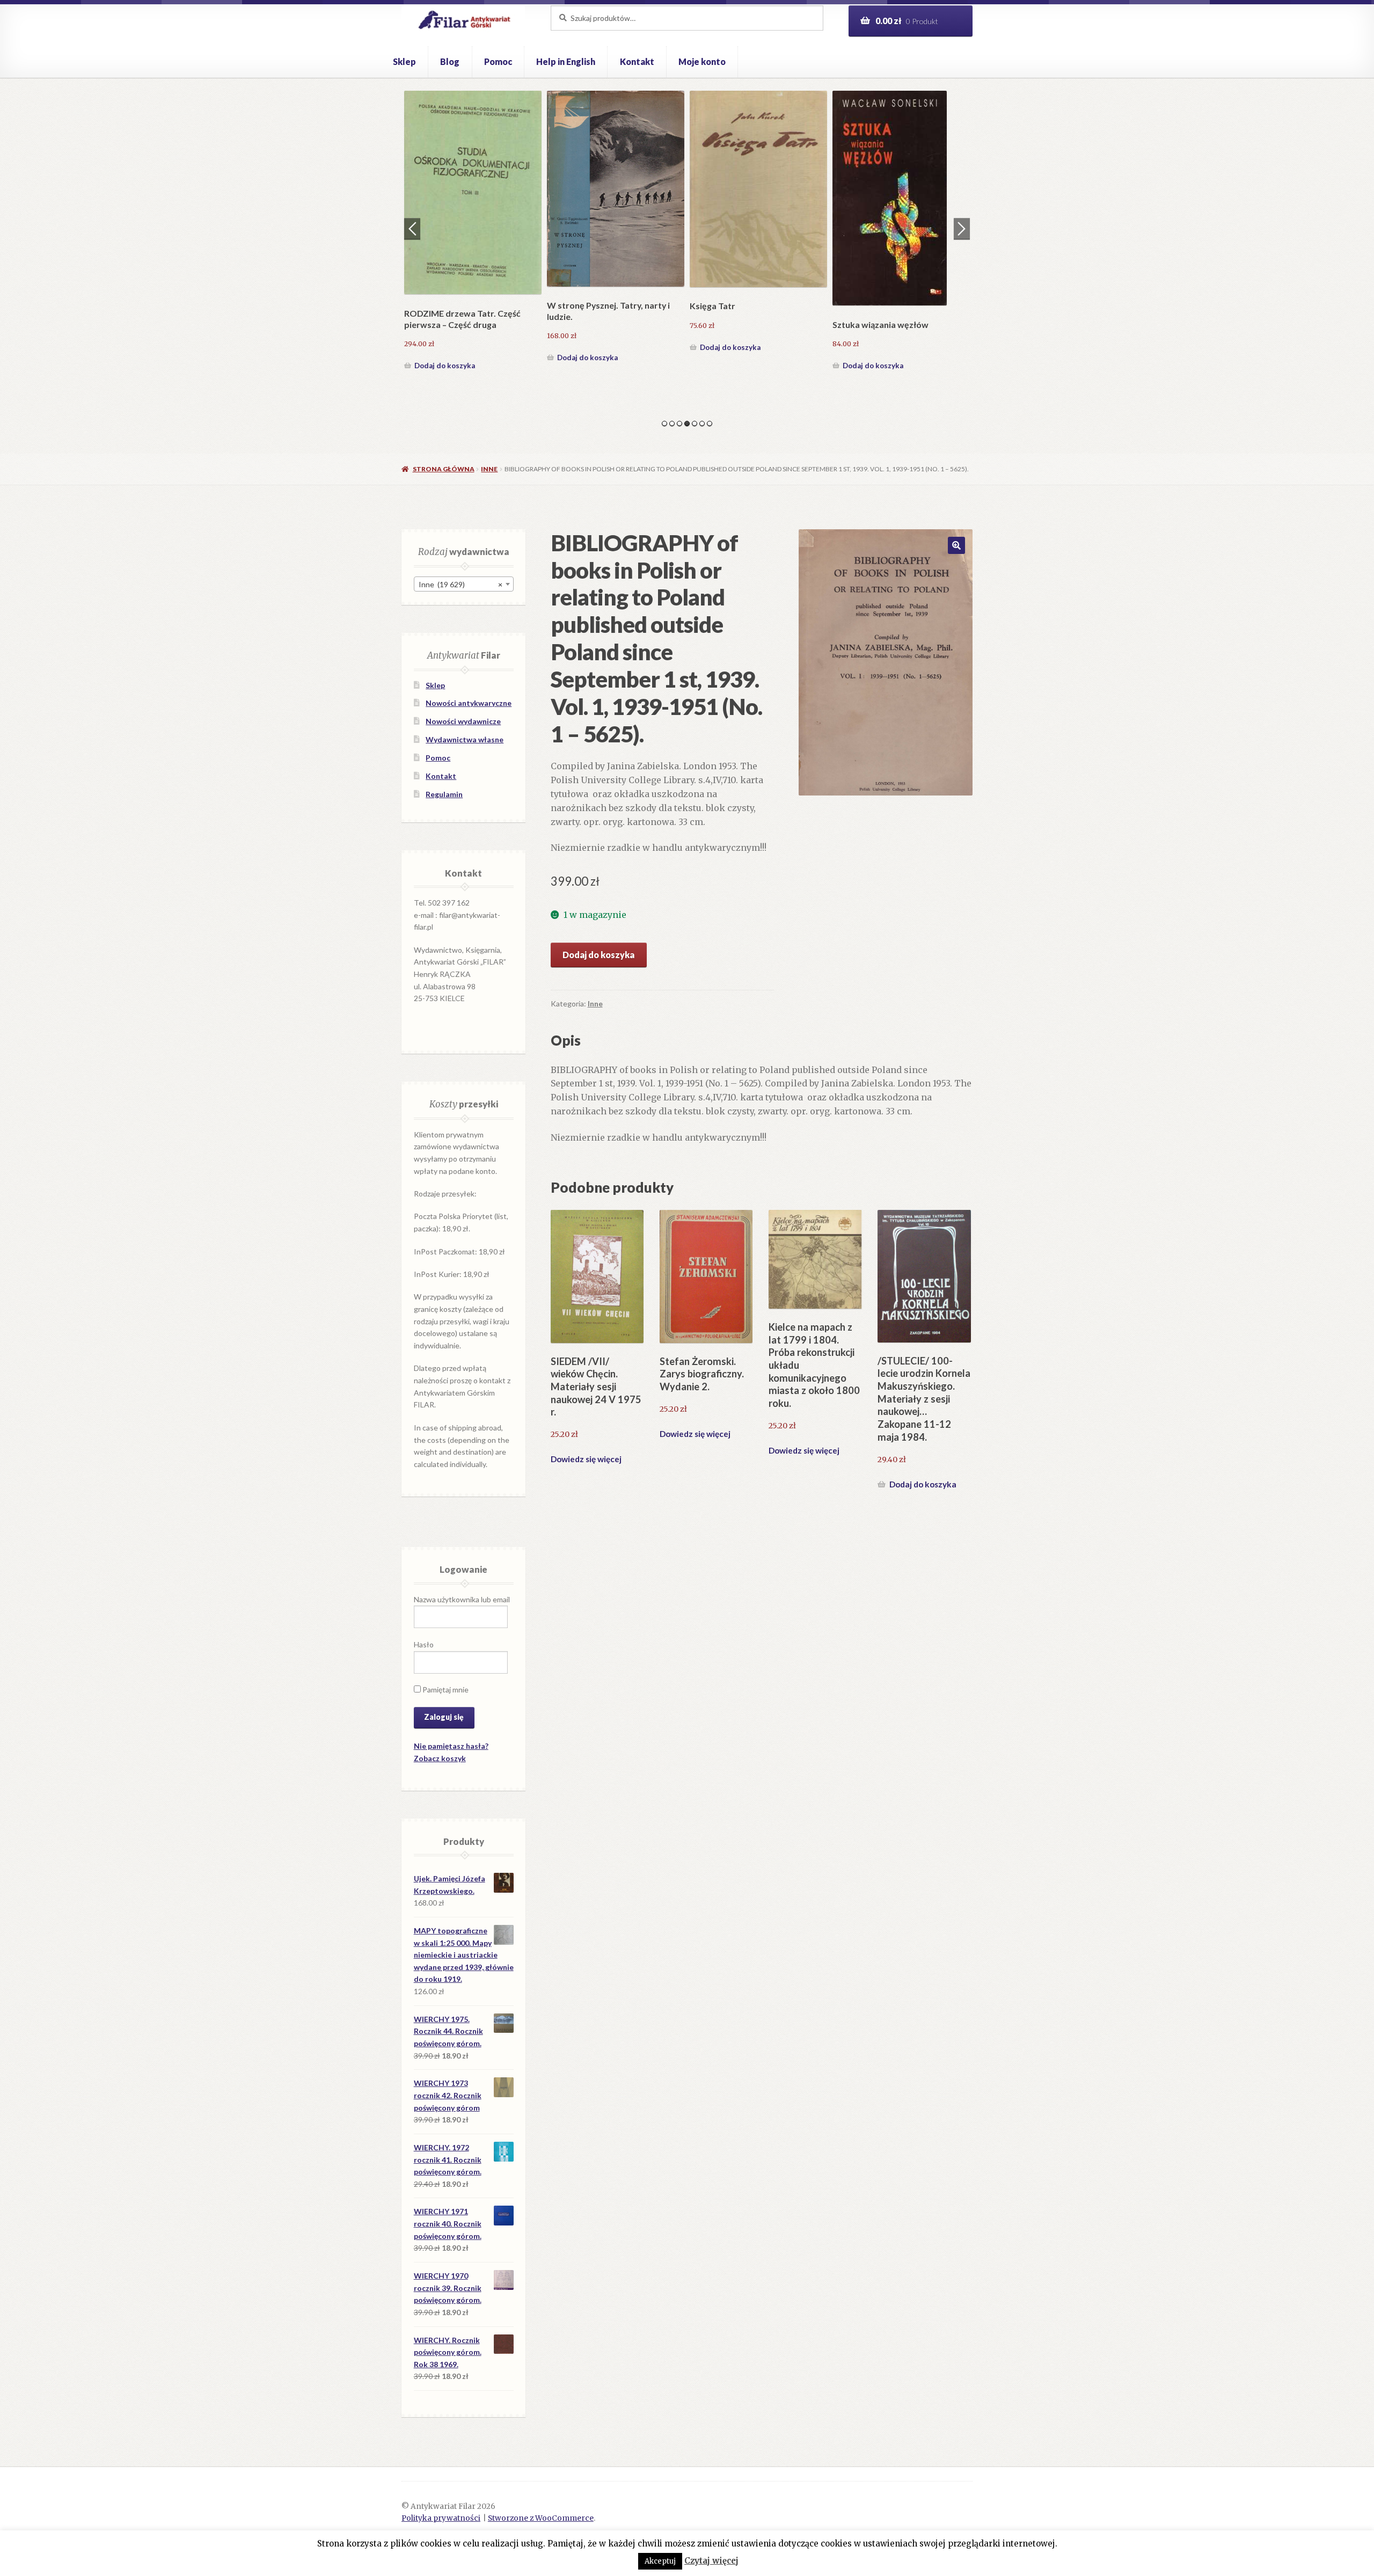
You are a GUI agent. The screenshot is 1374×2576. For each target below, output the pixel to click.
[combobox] (464, 584)
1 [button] (664, 424)
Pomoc (498, 61)
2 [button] (672, 424)
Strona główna (443, 469)
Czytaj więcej (711, 2561)
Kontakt (637, 61)
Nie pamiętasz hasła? (451, 1746)
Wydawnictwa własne (465, 739)
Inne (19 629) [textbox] (461, 584)
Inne (489, 469)
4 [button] (687, 424)
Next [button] (962, 229)
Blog (450, 61)
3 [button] (679, 424)
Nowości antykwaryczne (469, 703)
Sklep (404, 61)
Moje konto (702, 61)
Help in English (566, 61)
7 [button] (710, 424)
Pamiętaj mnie (445, 1690)
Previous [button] (412, 229)
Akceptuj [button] (660, 2561)
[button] (956, 545)
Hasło (424, 1644)
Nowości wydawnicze (463, 721)
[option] (473, 232)
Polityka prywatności (441, 2518)
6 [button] (702, 424)
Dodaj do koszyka (445, 366)
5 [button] (695, 424)
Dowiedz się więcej (586, 1459)
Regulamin (444, 794)
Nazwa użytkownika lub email (462, 1599)
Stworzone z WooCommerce (541, 2518)
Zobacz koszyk (440, 1758)
